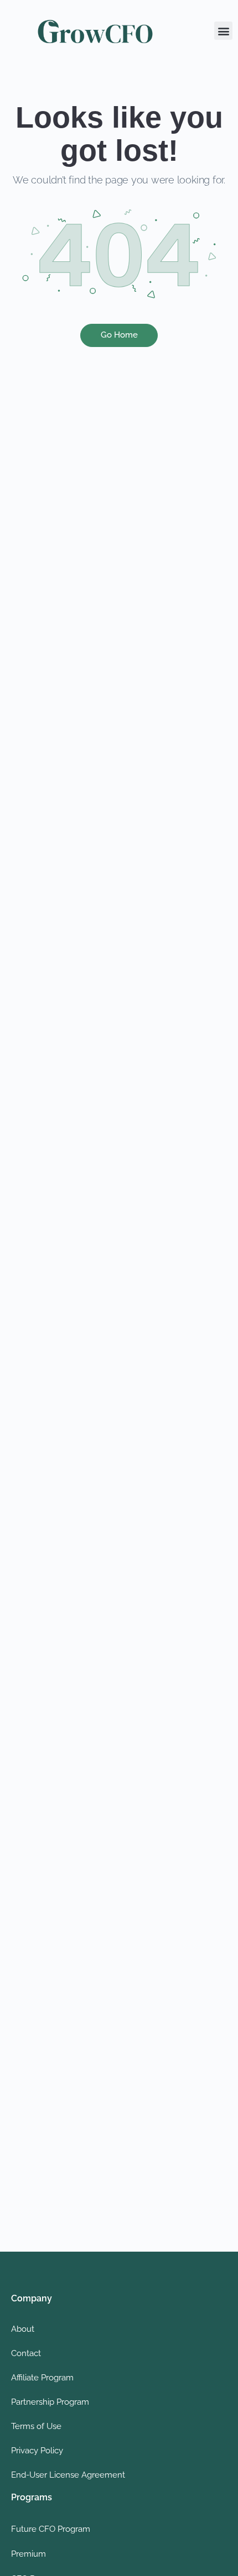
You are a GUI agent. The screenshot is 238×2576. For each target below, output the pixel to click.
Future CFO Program (51, 2529)
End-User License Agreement (68, 2475)
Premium (29, 2554)
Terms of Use (36, 2426)
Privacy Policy (37, 2451)
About (23, 2329)
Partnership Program (50, 2402)
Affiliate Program (42, 2378)
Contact (26, 2353)
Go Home (119, 335)
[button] (223, 31)
